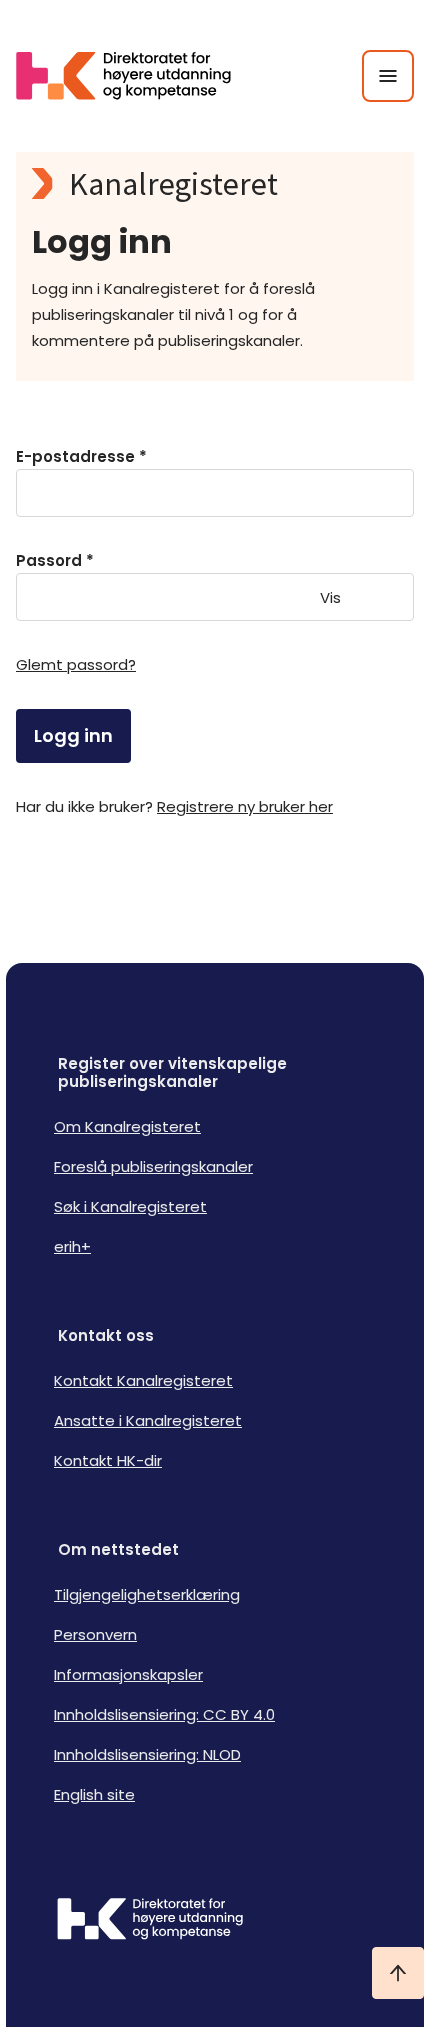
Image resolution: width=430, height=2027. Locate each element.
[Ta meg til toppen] (398, 1973)
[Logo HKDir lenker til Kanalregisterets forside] (136, 76)
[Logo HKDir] (215, 1921)
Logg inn (73, 735)
